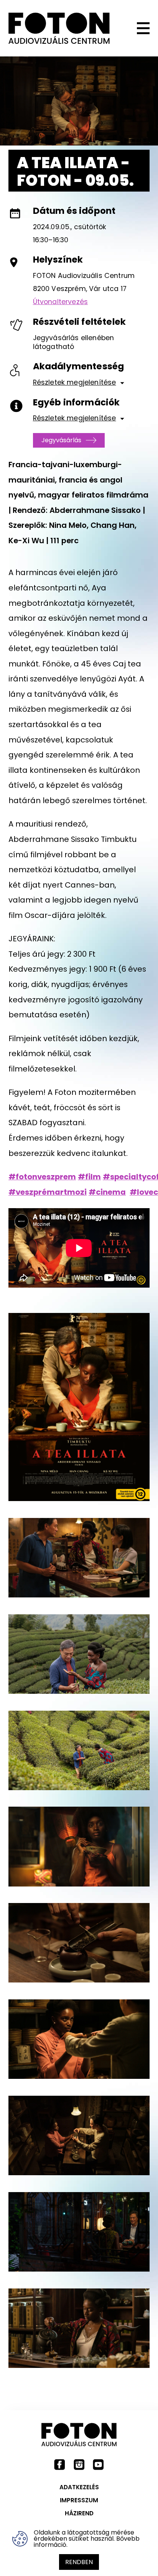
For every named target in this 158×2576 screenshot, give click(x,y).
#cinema (107, 1192)
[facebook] (60, 2464)
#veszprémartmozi (48, 1192)
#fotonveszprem (42, 1177)
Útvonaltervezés (60, 302)
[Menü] (134, 28)
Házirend (79, 2513)
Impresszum (79, 2500)
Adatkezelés (79, 2487)
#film (89, 1177)
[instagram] (79, 2464)
